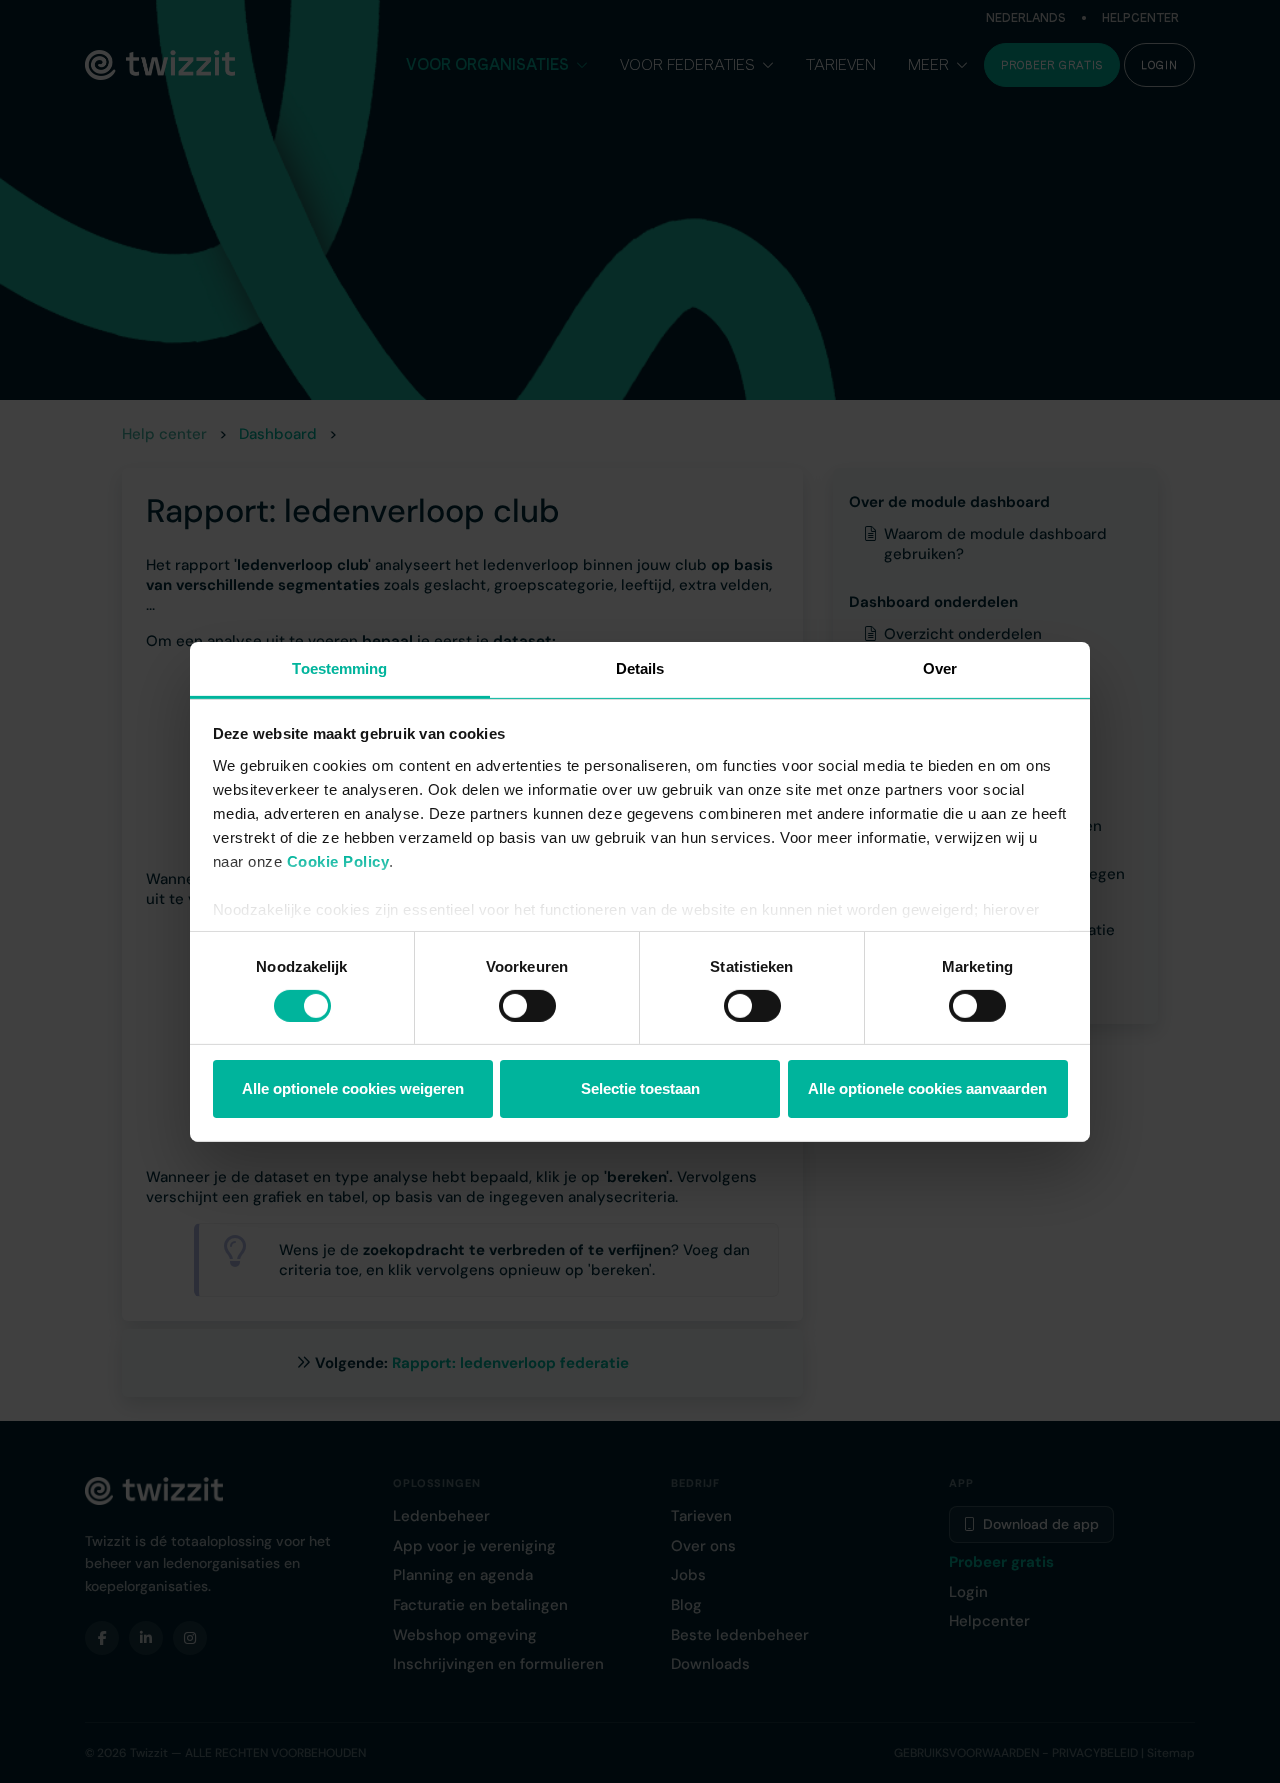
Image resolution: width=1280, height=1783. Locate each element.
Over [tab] (940, 667)
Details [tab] (640, 667)
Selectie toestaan (640, 1088)
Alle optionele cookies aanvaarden (927, 1088)
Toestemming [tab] (339, 667)
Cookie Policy (338, 860)
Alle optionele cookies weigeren (353, 1088)
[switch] (527, 1006)
